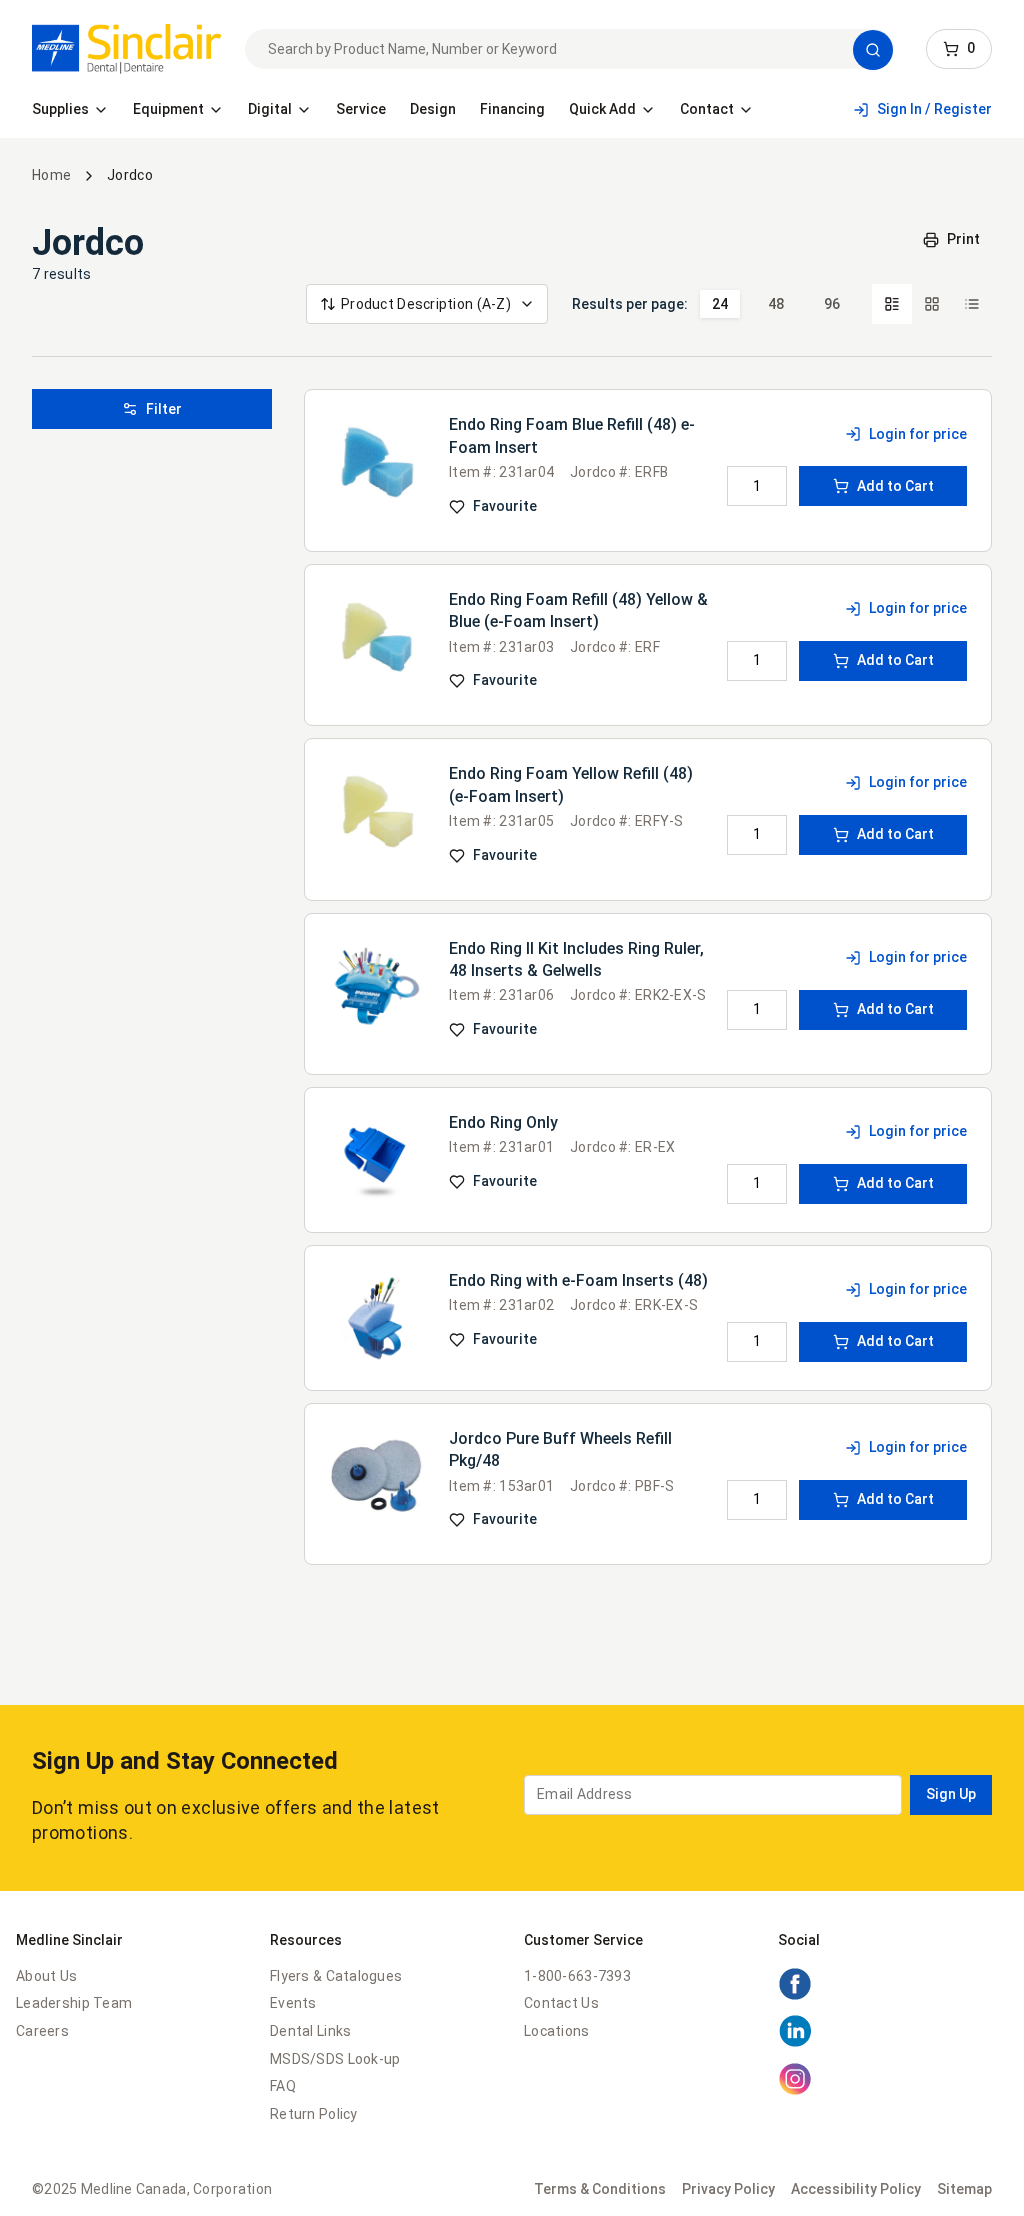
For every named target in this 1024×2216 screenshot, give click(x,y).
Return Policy (314, 2114)
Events (293, 2003)
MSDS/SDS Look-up (335, 2059)
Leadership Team (74, 2003)
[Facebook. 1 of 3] (795, 1996)
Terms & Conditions (600, 2189)
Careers (42, 2031)
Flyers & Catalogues (336, 1976)
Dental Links (310, 2031)
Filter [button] (164, 409)
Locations (557, 2031)
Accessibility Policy (856, 2189)
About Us (46, 1976)
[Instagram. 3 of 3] (795, 2091)
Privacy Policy (728, 2189)
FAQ (283, 2086)
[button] (873, 50)
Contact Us (561, 2003)
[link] (126, 49)
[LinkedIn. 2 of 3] (795, 2043)
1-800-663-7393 (577, 1976)
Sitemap (964, 2189)
